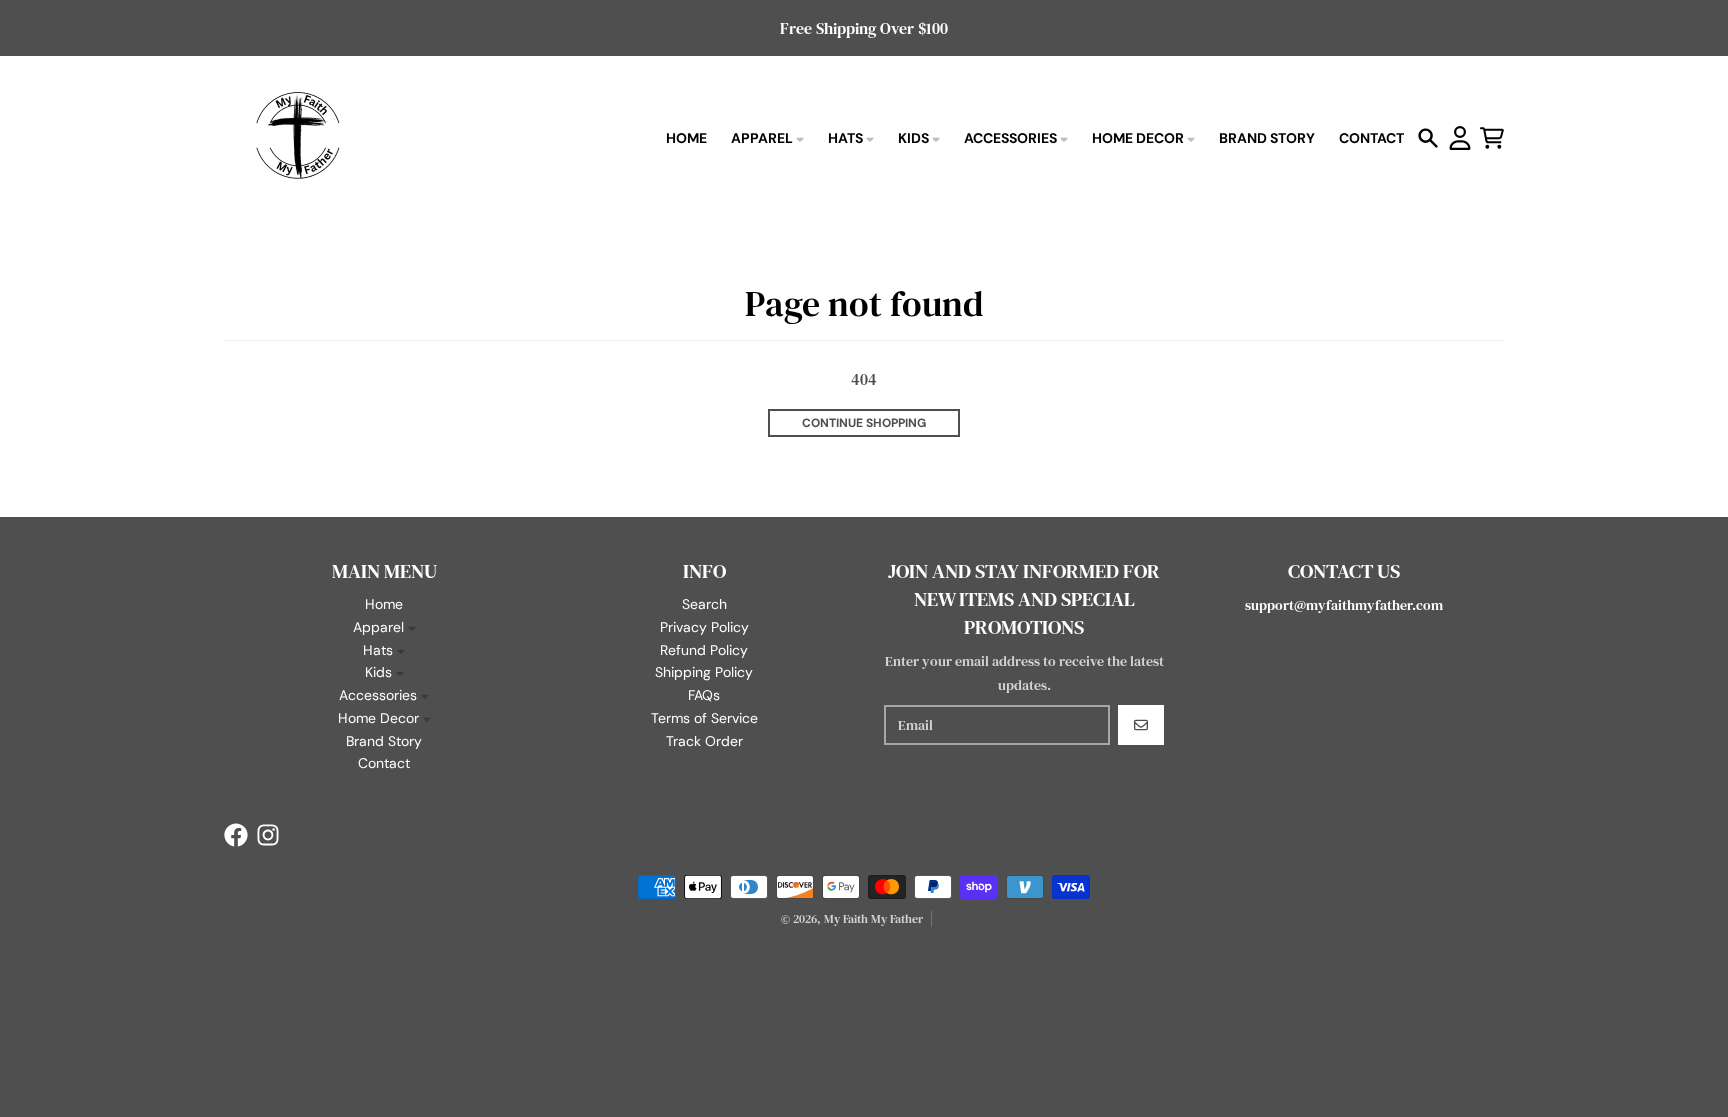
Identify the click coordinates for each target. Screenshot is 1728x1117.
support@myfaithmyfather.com (1344, 605)
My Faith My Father (873, 919)
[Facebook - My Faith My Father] (236, 835)
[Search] (1428, 138)
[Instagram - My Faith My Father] (268, 835)
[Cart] (1492, 138)
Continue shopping (864, 423)
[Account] (1460, 138)
